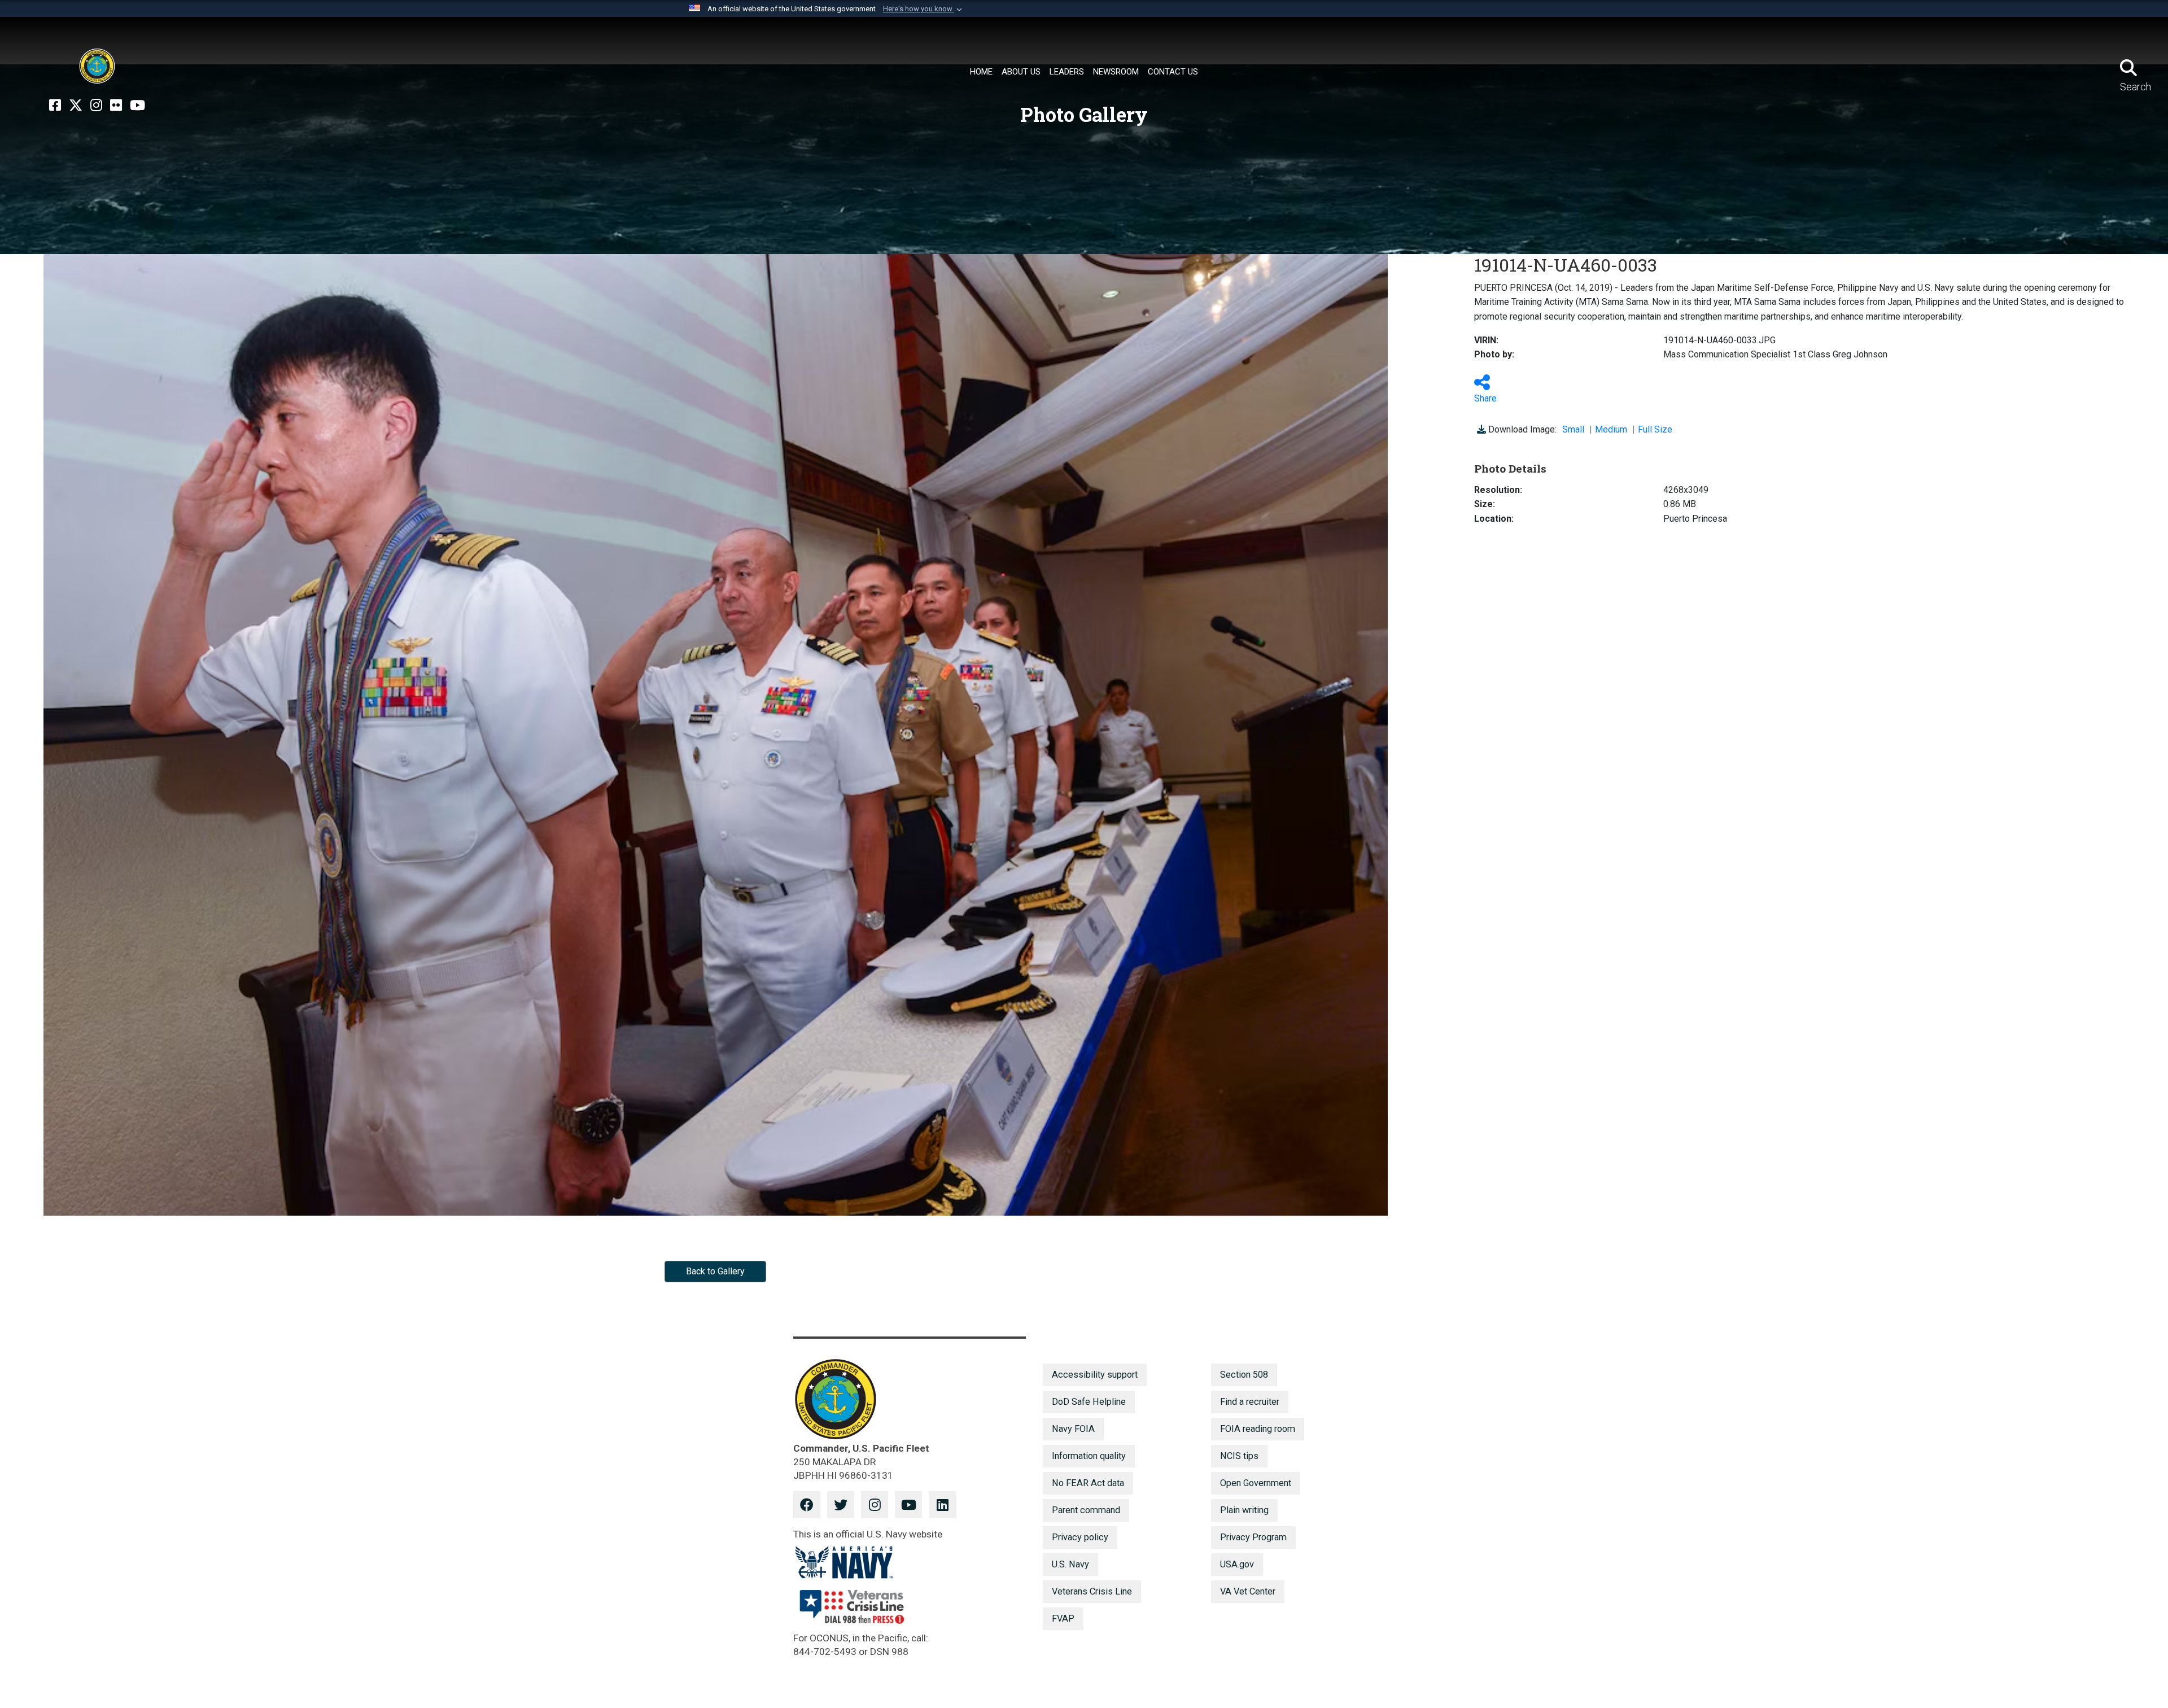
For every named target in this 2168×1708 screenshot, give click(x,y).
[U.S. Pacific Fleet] (97, 66)
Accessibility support (1095, 1375)
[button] (924, 9)
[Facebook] (55, 106)
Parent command (1086, 1510)
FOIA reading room (1258, 1429)
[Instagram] (96, 106)
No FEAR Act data (1088, 1483)
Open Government (1256, 1483)
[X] (76, 106)
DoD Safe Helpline (1089, 1402)
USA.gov (1237, 1564)
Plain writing (1244, 1510)
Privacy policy (1080, 1537)
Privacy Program (1253, 1537)
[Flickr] (116, 106)
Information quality (1089, 1456)
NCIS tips (1239, 1456)
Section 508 (1244, 1375)
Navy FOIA (1073, 1429)
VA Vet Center (1248, 1591)
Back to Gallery (715, 1271)
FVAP (1063, 1619)
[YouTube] (137, 106)
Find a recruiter (1250, 1402)
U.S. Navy (1070, 1564)
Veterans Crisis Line (1092, 1591)
